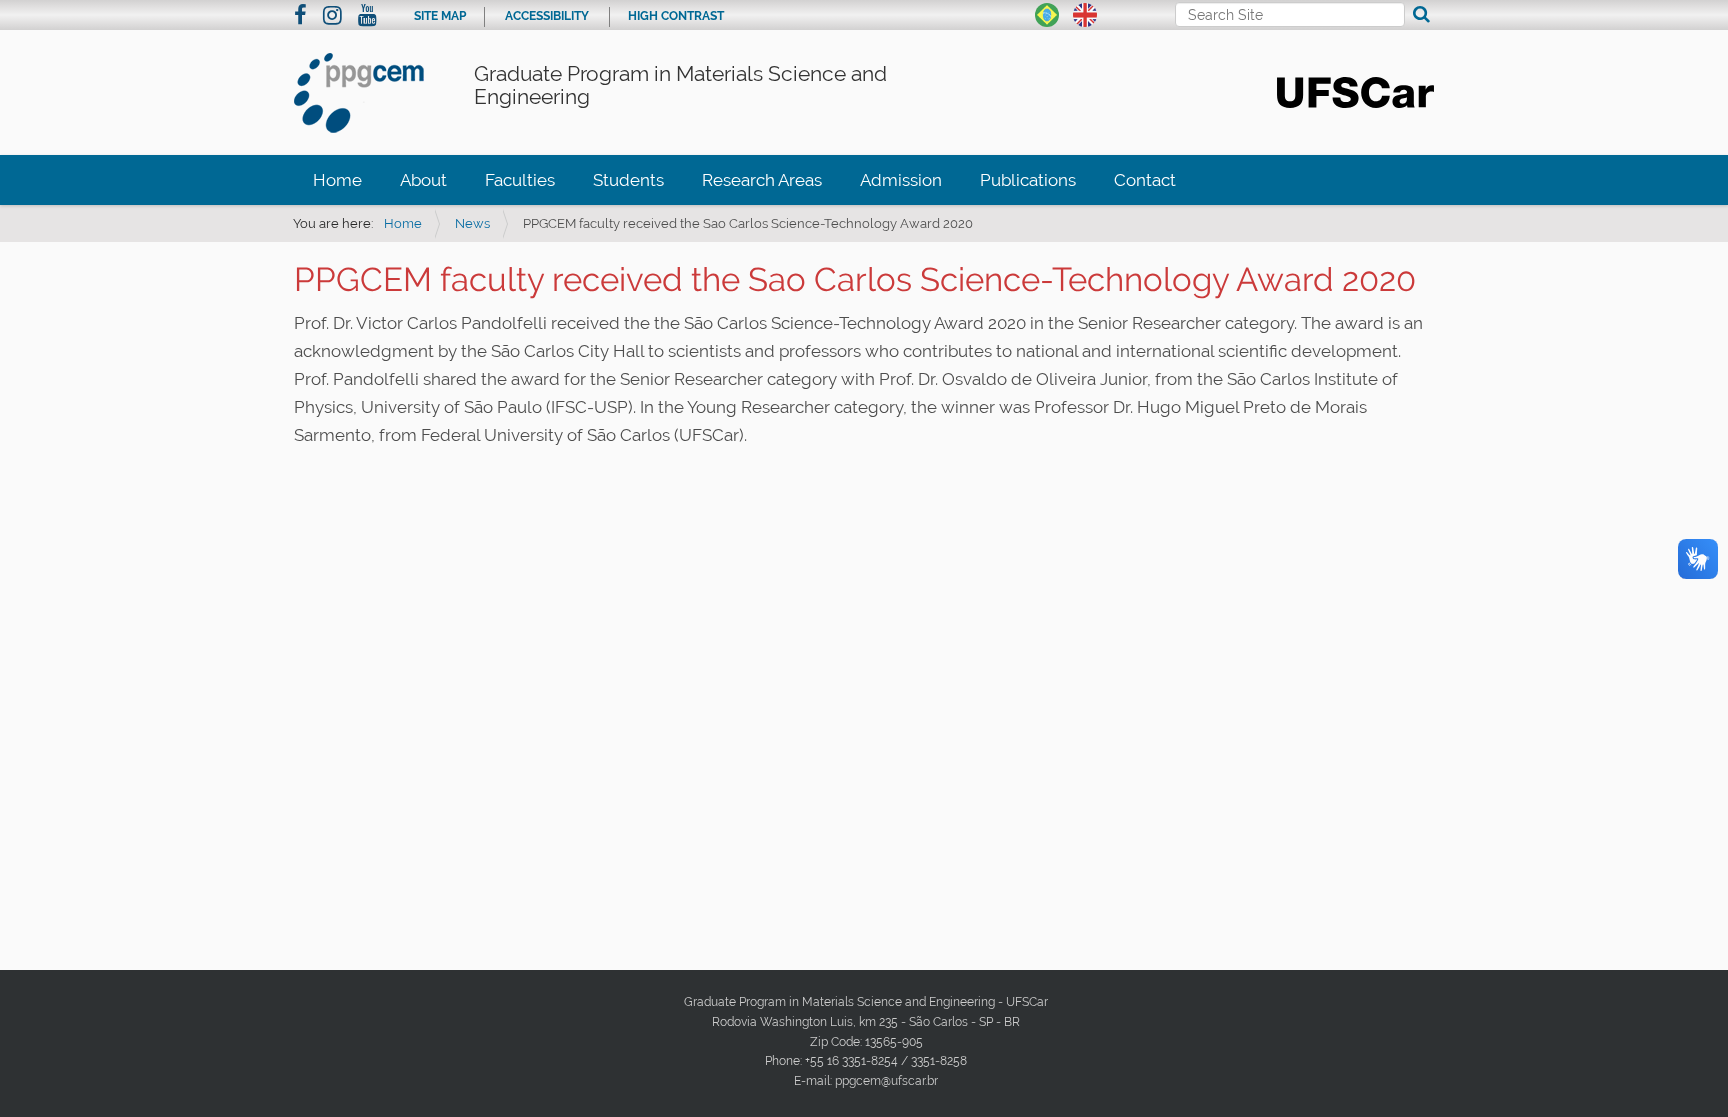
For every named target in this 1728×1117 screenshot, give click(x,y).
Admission (901, 180)
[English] (1085, 13)
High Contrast (676, 16)
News (472, 223)
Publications (1028, 180)
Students (628, 180)
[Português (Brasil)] (1047, 13)
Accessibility (547, 16)
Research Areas (762, 180)
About (423, 180)
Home (337, 180)
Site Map (440, 16)
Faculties (520, 180)
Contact (1145, 180)
